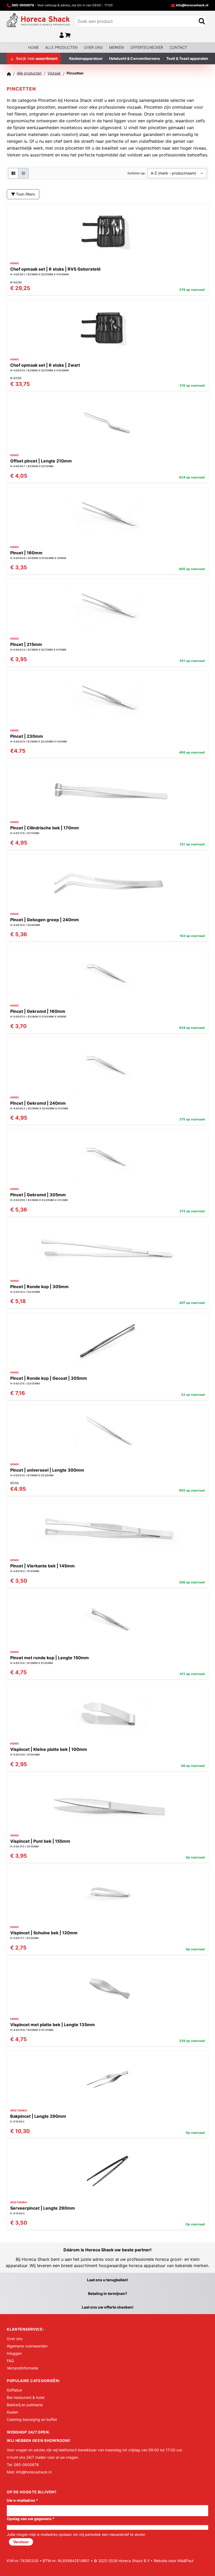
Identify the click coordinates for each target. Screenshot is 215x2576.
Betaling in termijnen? (108, 2293)
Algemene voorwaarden (27, 2346)
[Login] (62, 35)
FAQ (10, 2361)
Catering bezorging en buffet (32, 2419)
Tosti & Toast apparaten (187, 58)
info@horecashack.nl (192, 5)
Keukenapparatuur (86, 58)
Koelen (12, 2412)
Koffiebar (15, 2390)
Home (33, 47)
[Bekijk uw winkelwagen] (68, 35)
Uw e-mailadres (22, 2500)
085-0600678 (23, 5)
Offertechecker (147, 47)
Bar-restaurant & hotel (26, 2397)
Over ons (93, 47)
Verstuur (21, 2542)
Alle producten (61, 47)
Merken (117, 47)
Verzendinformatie (22, 2368)
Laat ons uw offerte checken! (108, 2307)
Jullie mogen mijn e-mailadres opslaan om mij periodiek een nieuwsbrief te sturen (76, 2534)
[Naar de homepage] (38, 20)
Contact (178, 47)
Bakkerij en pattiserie (25, 2405)
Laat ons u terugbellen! (108, 2280)
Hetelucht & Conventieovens (135, 58)
